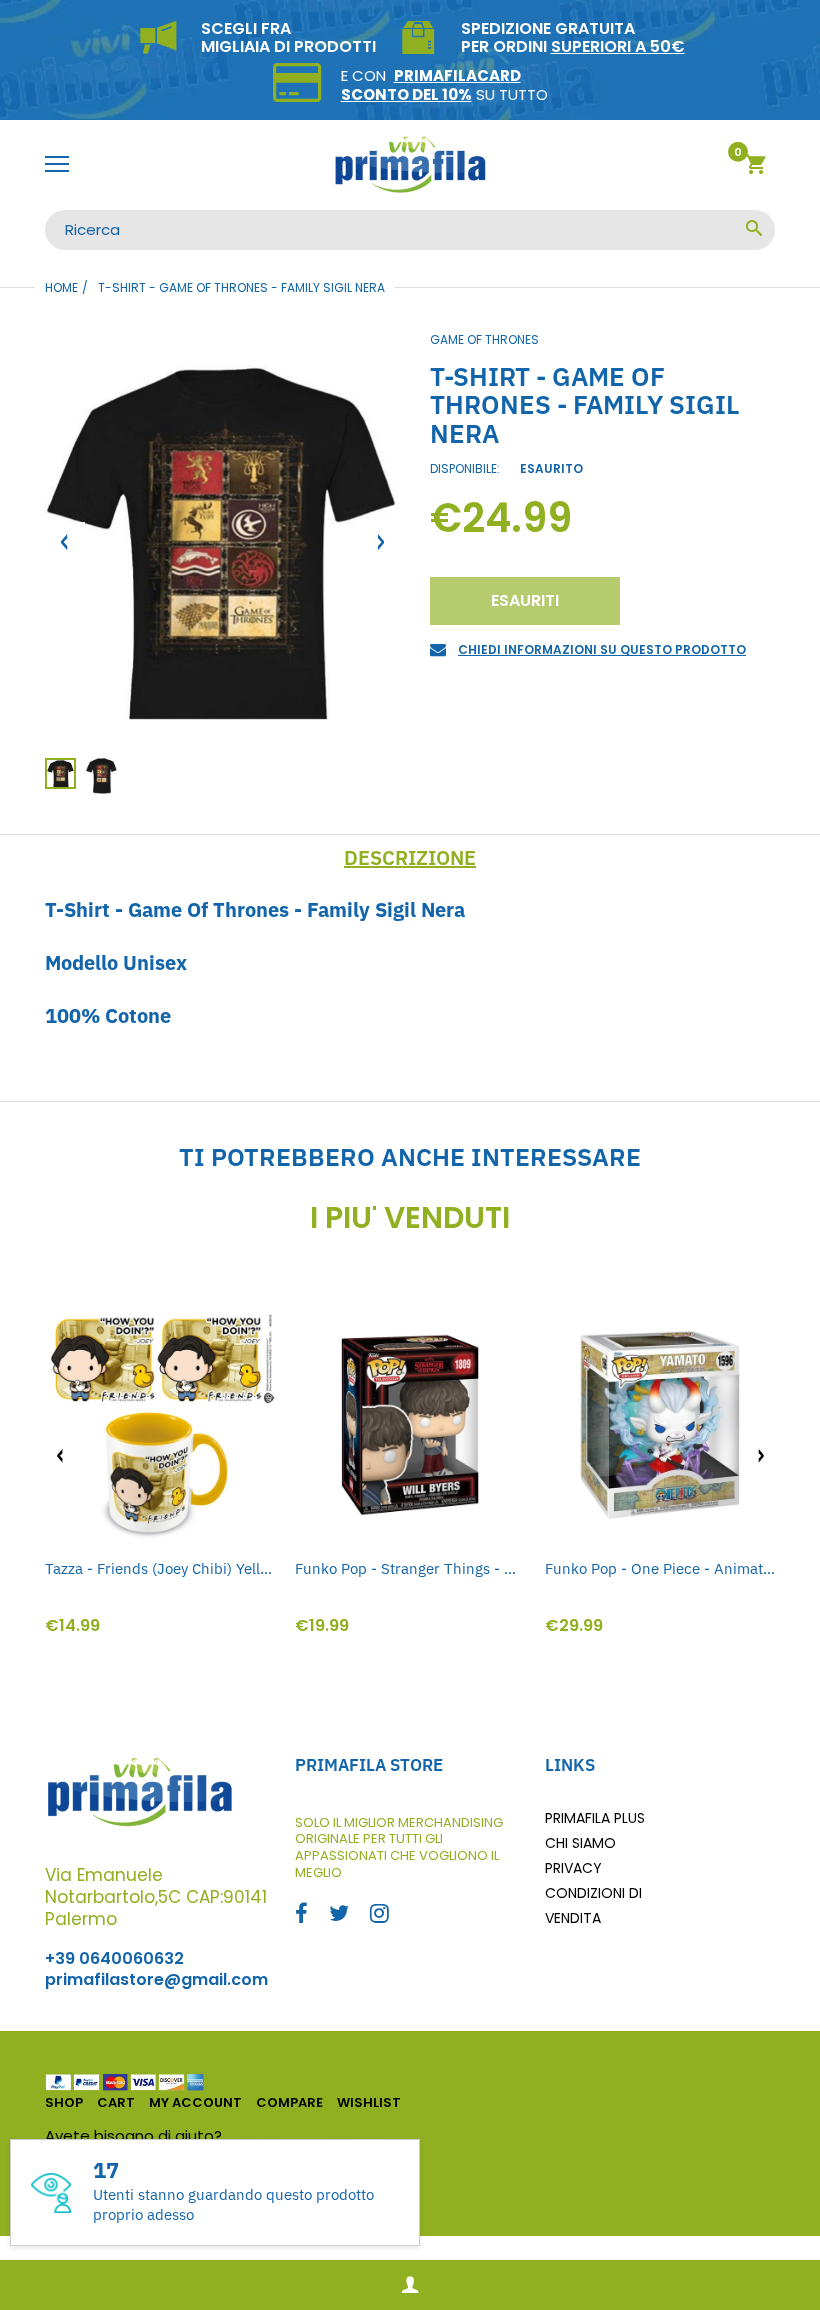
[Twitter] (339, 1915)
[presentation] (60, 1456)
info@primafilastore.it (307, 2135)
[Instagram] (379, 1915)
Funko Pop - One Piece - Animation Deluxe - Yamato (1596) (660, 1568)
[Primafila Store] (410, 165)
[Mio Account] (410, 2285)
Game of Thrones (484, 339)
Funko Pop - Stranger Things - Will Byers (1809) (410, 1568)
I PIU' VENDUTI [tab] (410, 1218)
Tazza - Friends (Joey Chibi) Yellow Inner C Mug (160, 1568)
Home (61, 287)
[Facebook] (301, 1915)
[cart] (755, 167)
